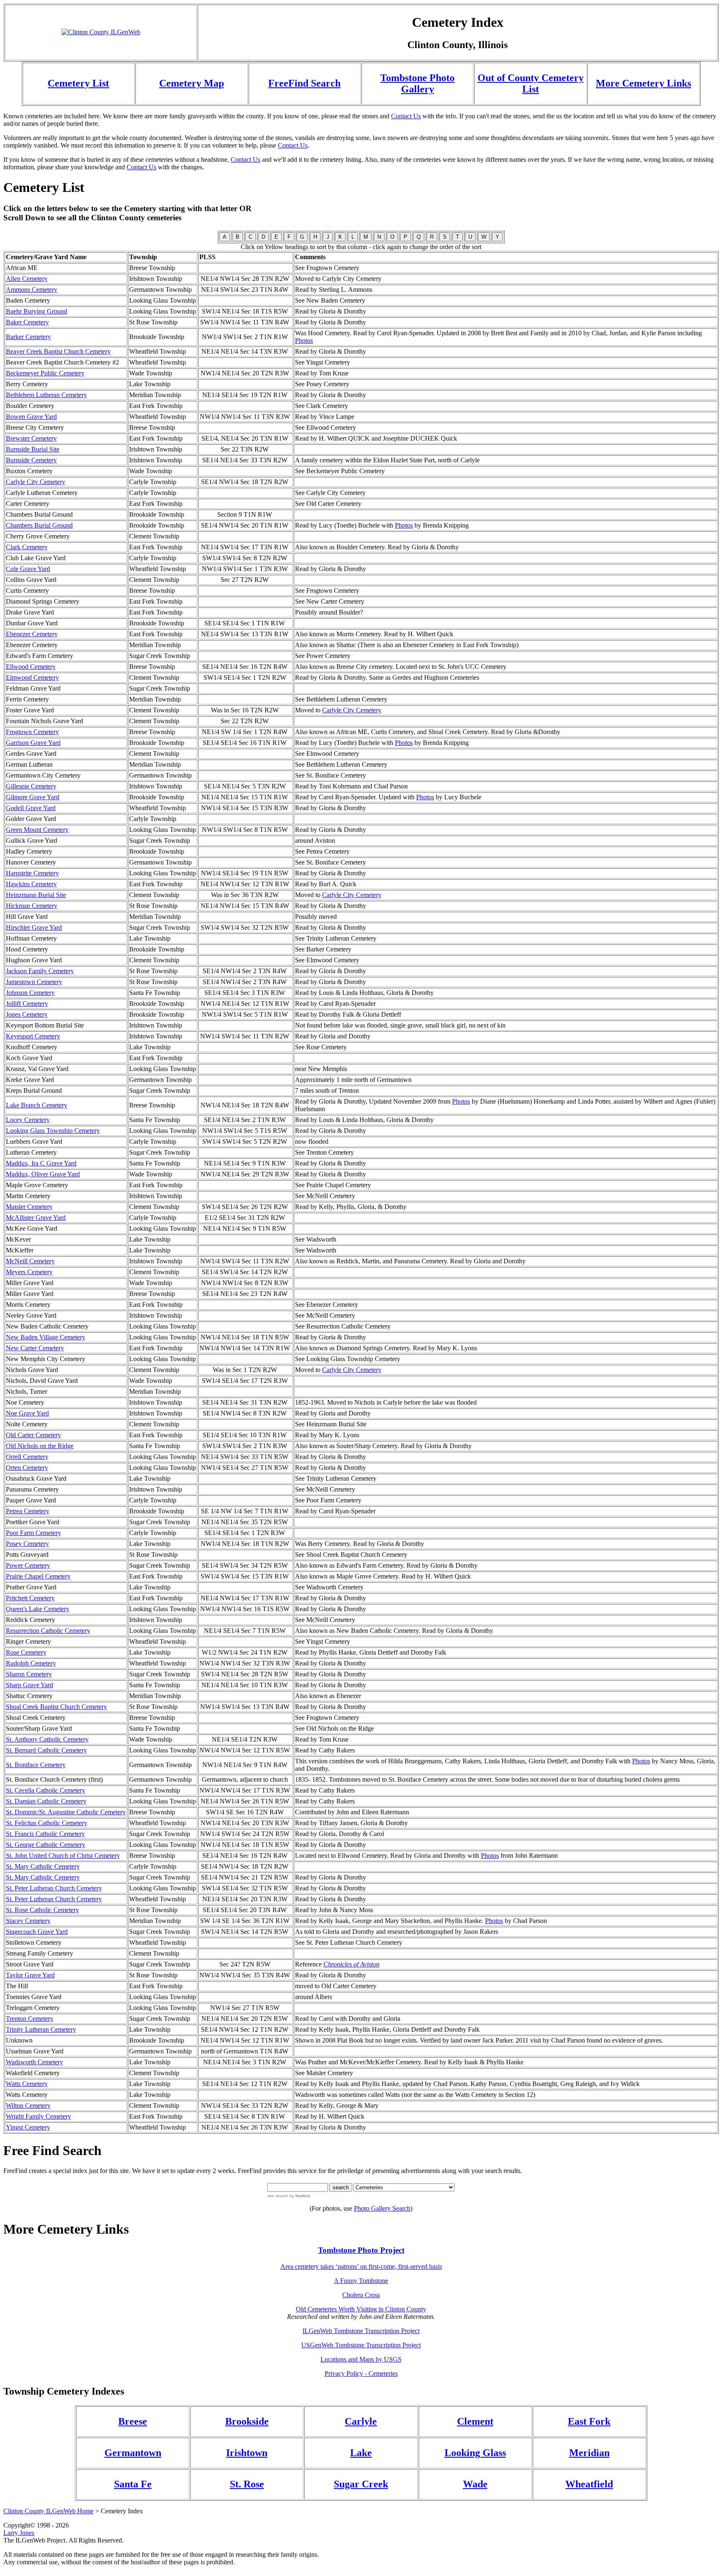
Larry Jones (19, 2533)
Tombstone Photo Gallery (417, 83)
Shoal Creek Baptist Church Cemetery (56, 1707)
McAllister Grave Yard (36, 1218)
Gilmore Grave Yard (33, 797)
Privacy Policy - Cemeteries (361, 2373)
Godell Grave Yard (31, 808)
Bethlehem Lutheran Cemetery (46, 395)
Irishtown (247, 2453)
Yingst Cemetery (28, 2127)
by (299, 2196)
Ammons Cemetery (32, 289)
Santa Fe (133, 2484)
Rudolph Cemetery (31, 1663)
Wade (475, 2484)
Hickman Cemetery (32, 906)
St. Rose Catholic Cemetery (42, 1910)
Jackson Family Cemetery (40, 971)
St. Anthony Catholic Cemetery (47, 1739)
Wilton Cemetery (28, 2105)
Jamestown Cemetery (34, 982)
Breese (133, 2421)
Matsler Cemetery (29, 1207)
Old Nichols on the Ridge (40, 1446)
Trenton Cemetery (30, 2019)
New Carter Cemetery (35, 1348)
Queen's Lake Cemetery (38, 1609)
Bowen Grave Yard (31, 417)
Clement (475, 2421)
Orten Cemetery (27, 1468)
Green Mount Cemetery (37, 830)
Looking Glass (475, 2453)
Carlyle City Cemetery (36, 482)
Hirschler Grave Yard (34, 927)
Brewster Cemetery (31, 438)
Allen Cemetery (27, 279)
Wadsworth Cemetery (34, 2062)
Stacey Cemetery (28, 1921)
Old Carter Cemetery (33, 1435)
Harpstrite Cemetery (32, 873)
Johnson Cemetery (30, 993)
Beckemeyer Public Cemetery (45, 373)
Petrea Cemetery (28, 1511)
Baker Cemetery (27, 322)
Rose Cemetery (26, 1652)
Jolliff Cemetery (27, 1004)
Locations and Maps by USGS (361, 2359)
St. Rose (247, 2484)
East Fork (589, 2421)
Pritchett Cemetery (30, 1598)
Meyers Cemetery (29, 1272)
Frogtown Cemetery (32, 732)
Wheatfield (589, 2484)
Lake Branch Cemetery (37, 1105)
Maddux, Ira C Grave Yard (41, 1163)
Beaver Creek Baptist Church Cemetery (58, 351)
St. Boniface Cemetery (36, 1765)
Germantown (133, 2453)
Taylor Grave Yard (30, 1975)
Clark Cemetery (27, 547)
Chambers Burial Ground (39, 525)
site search (278, 2196)
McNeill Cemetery (30, 1261)
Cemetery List (78, 83)
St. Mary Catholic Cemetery (43, 1866)
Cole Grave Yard (28, 569)
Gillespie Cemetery (31, 786)
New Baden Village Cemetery (46, 1337)
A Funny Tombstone (361, 2281)
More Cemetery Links (643, 83)
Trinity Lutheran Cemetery (41, 2029)
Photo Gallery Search (382, 2208)
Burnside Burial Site (33, 449)
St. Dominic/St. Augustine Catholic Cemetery (66, 1812)
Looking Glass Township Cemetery (53, 1131)
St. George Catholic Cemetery (46, 1845)
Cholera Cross (361, 2295)
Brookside (247, 2421)
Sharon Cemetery (29, 1674)
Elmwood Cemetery (32, 677)
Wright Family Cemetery (38, 2116)
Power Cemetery (28, 1565)
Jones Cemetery (27, 1014)
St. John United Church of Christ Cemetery (63, 1855)
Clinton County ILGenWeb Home (48, 2511)
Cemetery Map (192, 83)
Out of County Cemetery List (531, 83)
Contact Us (406, 116)
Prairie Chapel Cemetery (38, 1576)
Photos (304, 340)
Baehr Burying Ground (37, 311)
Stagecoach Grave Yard (37, 1932)
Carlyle (361, 2421)
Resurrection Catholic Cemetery (48, 1631)
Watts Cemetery (27, 2084)
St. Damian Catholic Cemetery (46, 1801)
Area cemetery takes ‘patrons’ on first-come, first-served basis (361, 2266)
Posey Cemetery (27, 1544)
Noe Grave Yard (27, 1413)
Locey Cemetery (28, 1120)
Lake (361, 2453)
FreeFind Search (304, 83)
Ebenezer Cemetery (32, 634)
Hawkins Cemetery (31, 884)
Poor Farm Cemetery (33, 1533)
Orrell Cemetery (27, 1457)
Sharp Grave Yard (29, 1685)
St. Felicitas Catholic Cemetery (47, 1823)
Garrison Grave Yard (33, 743)
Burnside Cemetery (31, 460)
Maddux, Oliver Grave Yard (43, 1174)
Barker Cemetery (28, 337)
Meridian (589, 2453)
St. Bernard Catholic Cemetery (46, 1750)
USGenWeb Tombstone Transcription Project (361, 2345)
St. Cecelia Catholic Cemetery (46, 1790)
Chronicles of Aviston (351, 1964)
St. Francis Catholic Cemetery (45, 1834)
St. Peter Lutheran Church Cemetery (54, 1888)
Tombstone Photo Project (361, 2250)
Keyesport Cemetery (33, 1036)
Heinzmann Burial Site (36, 895)
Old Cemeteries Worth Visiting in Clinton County (361, 2309)
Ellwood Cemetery (31, 667)
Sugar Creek (361, 2484)
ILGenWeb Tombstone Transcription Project (361, 2331)
